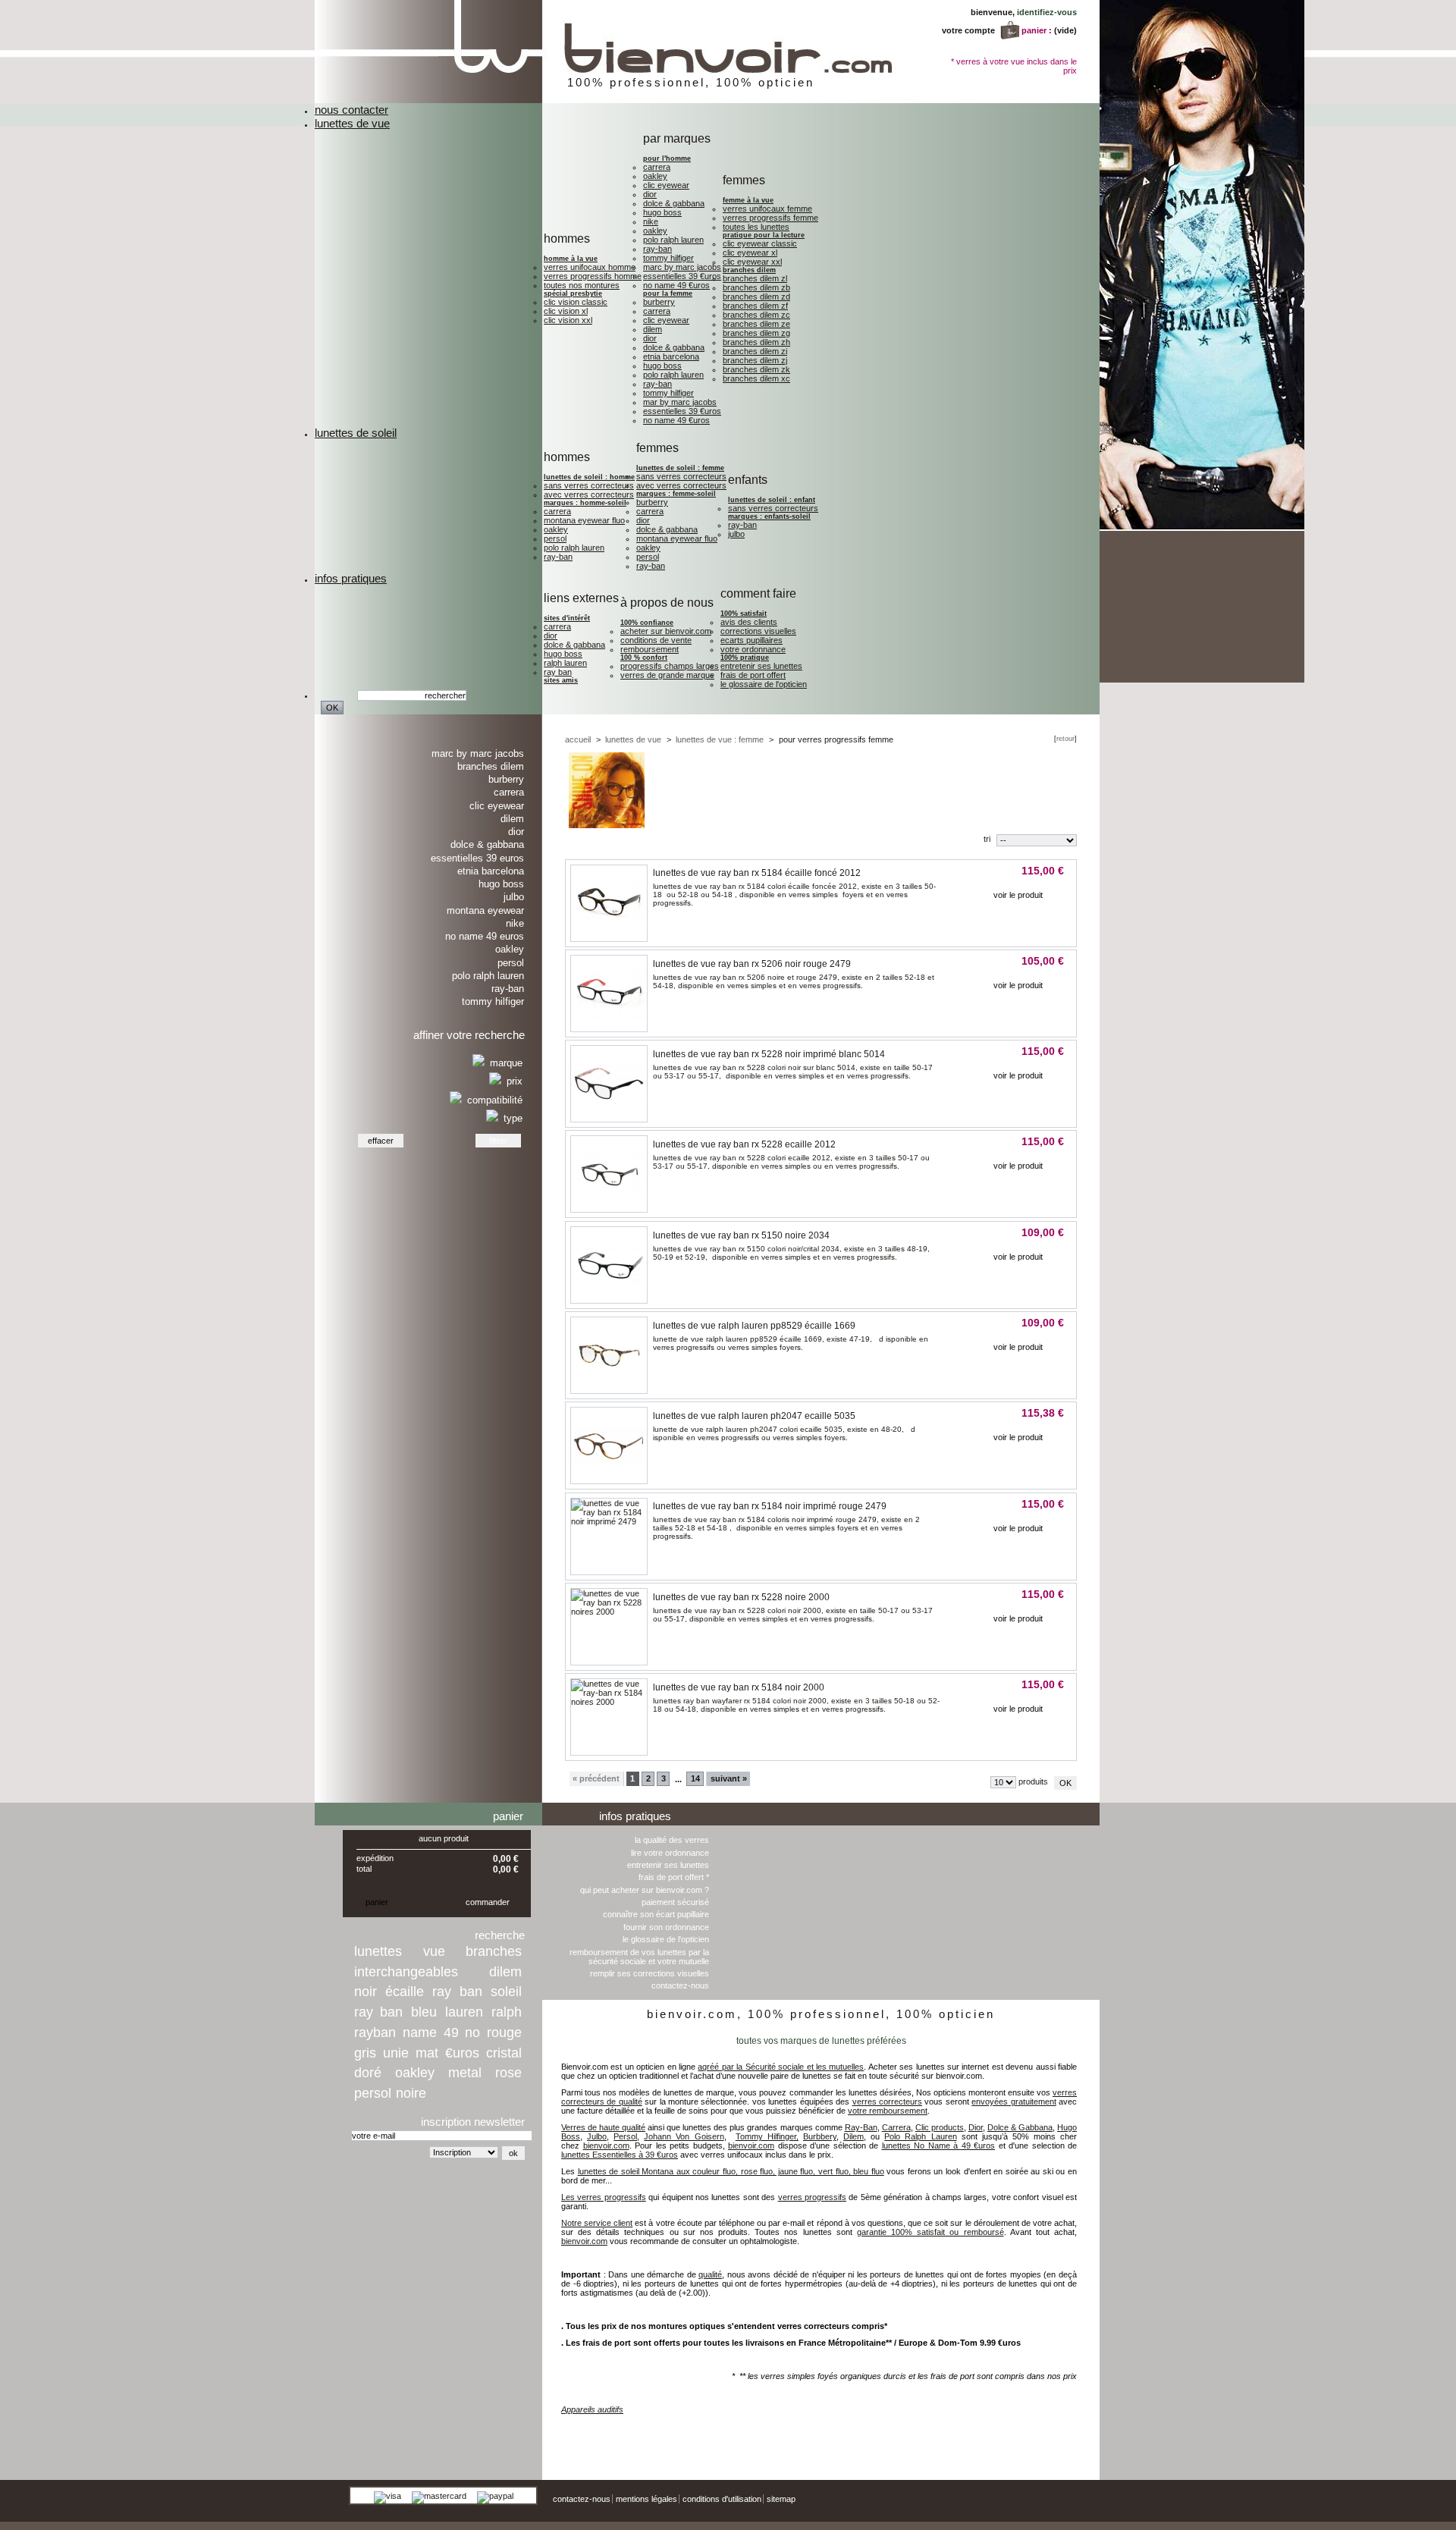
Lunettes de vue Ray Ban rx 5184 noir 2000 (739, 1687)
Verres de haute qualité (603, 2127)
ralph (507, 2012)
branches (494, 1951)
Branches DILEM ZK (756, 369)
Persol (555, 538)
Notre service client (597, 2223)
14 (695, 1778)
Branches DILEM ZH (756, 342)
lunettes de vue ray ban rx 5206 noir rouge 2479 (752, 964)
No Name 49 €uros (676, 285)
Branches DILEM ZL (755, 278)
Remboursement (650, 649)
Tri (987, 839)
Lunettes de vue (633, 739)
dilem (505, 1972)
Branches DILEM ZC (756, 315)
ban (471, 1992)
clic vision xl (566, 311)
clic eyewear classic (760, 243)
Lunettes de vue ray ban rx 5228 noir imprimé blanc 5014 (769, 1054)
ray (442, 1992)
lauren (464, 2012)
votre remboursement (888, 2111)
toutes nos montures (582, 285)
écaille (405, 1992)
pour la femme (668, 293)
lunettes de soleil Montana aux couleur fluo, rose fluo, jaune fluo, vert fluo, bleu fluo (731, 2171)
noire (411, 2093)
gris (365, 2053)
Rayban (375, 2032)
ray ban (378, 2012)
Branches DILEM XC (756, 378)
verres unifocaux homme (590, 267)
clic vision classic (576, 302)
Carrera (657, 167)
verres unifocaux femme (767, 209)
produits (1033, 1781)
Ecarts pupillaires (752, 640)
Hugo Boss (662, 212)
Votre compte (968, 30)
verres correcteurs (887, 2102)
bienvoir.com (606, 2145)
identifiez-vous (1047, 12)
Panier (508, 1816)
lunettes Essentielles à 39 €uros (620, 2155)
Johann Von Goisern (684, 2136)
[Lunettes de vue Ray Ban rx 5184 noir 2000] (609, 1702)
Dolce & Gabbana (674, 203)
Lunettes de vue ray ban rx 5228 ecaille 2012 (744, 1144)
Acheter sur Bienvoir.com (666, 631)
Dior (650, 194)
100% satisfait (744, 614)
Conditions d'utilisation (722, 2499)
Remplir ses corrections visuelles (650, 1973)
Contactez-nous (680, 1985)
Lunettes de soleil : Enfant (772, 500)
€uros (462, 2053)
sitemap (781, 2499)
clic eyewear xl (750, 253)
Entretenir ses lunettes (761, 666)
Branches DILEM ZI (755, 351)
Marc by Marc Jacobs (682, 267)
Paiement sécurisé (675, 1902)
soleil (506, 1992)
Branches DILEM (749, 270)
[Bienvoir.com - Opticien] (665, 100)
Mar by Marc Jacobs (680, 402)
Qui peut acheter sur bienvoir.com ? (645, 1890)
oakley (415, 2073)
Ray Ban (558, 672)
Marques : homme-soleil (585, 503)
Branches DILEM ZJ (755, 360)
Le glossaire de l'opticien (764, 684)
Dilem (653, 329)
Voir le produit (1018, 895)
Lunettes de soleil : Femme (680, 468)
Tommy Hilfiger (668, 258)
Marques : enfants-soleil (769, 516)
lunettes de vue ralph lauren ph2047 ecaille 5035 (754, 1416)
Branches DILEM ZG (756, 333)
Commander (488, 1902)
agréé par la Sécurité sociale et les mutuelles (781, 2067)
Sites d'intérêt (567, 618)
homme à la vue (571, 259)
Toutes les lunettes (756, 227)
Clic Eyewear (666, 185)
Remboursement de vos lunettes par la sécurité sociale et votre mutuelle (639, 1957)
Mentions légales (646, 2499)
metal (465, 2073)
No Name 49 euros (485, 936)
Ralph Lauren (565, 663)
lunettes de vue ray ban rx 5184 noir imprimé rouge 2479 (770, 1506)
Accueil (578, 739)
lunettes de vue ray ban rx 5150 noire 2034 (741, 1235)
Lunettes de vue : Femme (720, 739)
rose (508, 2073)
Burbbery (820, 2136)
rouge (504, 2032)
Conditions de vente (656, 640)
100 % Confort (644, 658)
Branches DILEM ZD (756, 297)
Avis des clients (749, 622)
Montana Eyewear (485, 910)
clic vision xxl (568, 320)
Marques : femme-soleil (676, 494)
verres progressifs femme (770, 218)
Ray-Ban (657, 249)
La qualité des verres (672, 1840)
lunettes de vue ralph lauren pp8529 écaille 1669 (754, 1326)
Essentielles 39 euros (477, 858)
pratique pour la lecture (764, 235)
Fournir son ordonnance (666, 1927)
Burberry (659, 302)
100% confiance (647, 623)
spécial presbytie (573, 293)
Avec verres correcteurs (589, 494)
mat (427, 2053)
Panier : (1037, 30)
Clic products (940, 2127)
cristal (504, 2053)
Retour (1065, 739)
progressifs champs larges (670, 666)
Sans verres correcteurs (589, 485)
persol (373, 2093)
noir (366, 1992)
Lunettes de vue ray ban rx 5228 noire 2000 (741, 1597)
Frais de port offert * (674, 1877)
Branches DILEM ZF (755, 306)
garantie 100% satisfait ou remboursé (930, 2232)
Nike (651, 221)
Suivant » (729, 1778)
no (472, 2032)
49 (451, 2032)
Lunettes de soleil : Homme (589, 477)
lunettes (378, 1951)
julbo (736, 534)
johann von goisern (1058, 2433)
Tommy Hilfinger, (767, 2136)
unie (396, 2053)
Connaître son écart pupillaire (656, 1914)
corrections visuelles (758, 631)
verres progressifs (812, 2197)
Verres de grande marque (667, 675)
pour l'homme (667, 159)
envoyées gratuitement (1014, 2102)
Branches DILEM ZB (756, 287)
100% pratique (745, 658)
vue (434, 1951)
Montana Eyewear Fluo (584, 520)
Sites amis (561, 680)
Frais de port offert (753, 675)
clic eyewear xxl (752, 262)
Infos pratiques (635, 1816)
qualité (710, 2274)
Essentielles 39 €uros (682, 276)
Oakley (655, 176)
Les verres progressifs (604, 2197)
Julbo (514, 897)
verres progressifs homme (593, 276)
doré (368, 2073)
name (420, 2032)
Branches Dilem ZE (756, 324)
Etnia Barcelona (671, 356)
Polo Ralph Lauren (673, 240)
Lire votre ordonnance (670, 1853)
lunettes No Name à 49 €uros (939, 2145)
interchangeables (406, 1972)
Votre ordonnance (753, 649)
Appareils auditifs (592, 2409)
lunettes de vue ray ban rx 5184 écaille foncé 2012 (757, 873)
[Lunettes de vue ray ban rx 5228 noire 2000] (609, 1612)
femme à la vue (748, 200)
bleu (424, 2012)
